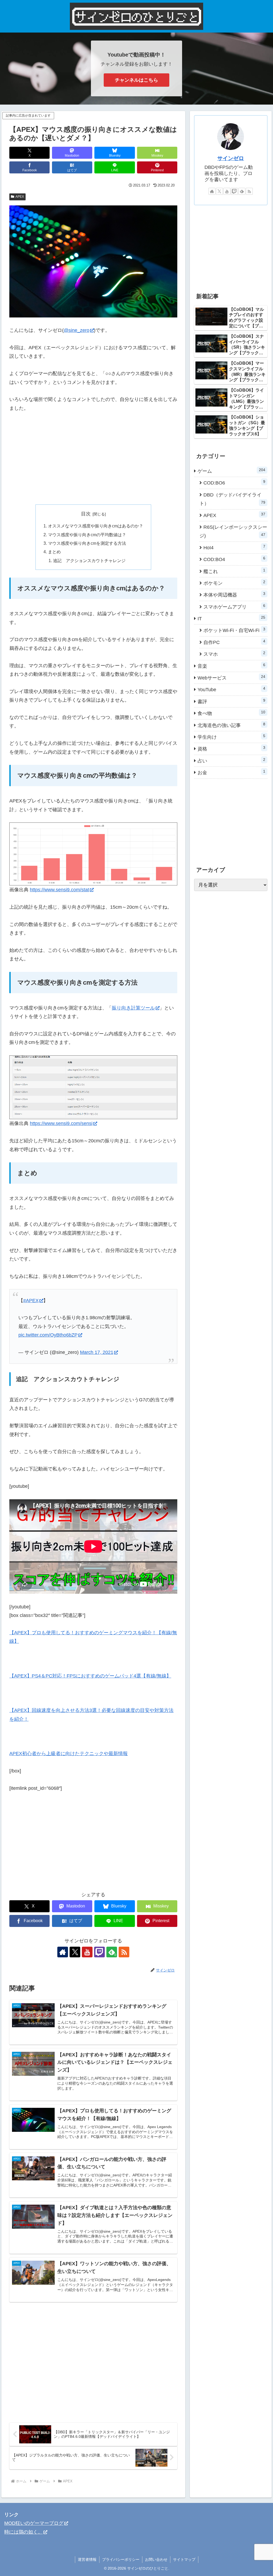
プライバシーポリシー (121, 2559)
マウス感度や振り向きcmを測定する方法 (87, 543)
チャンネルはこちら (136, 80)
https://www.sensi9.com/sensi (61, 1123)
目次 (86, 514)
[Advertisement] (93, 459)
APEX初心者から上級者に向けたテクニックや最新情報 (69, 1754)
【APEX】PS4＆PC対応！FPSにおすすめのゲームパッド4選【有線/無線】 (90, 1676)
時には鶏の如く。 (23, 2532)
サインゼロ (231, 158)
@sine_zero (77, 330)
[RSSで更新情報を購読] (124, 1952)
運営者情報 (87, 2559)
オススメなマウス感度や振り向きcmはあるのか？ (96, 526)
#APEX (31, 1301)
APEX (20, 197)
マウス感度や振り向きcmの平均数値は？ (87, 535)
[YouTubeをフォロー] (87, 1952)
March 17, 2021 (97, 1352)
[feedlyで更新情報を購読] (242, 191)
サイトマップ (184, 2559)
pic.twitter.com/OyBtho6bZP (48, 1335)
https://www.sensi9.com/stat (59, 890)
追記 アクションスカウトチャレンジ (89, 560)
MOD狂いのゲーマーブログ (34, 2523)
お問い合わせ (156, 2559)
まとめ (54, 552)
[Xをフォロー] (75, 1952)
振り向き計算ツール (133, 1008)
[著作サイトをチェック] (63, 1952)
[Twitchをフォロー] (99, 1952)
